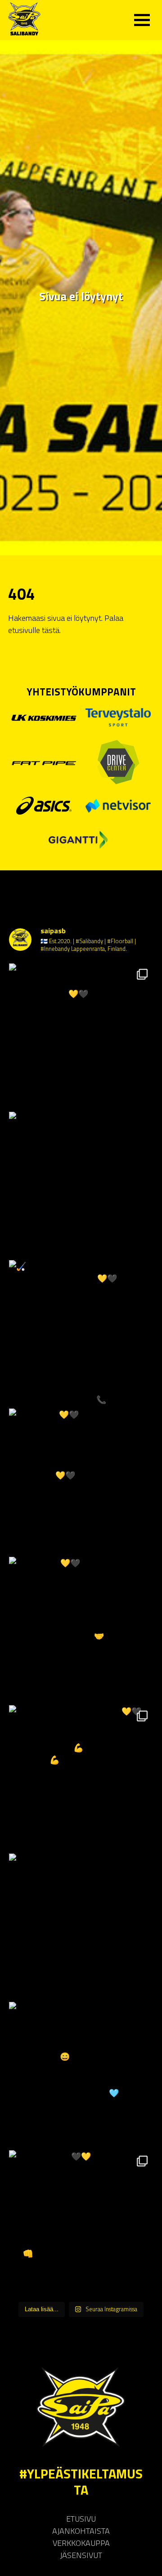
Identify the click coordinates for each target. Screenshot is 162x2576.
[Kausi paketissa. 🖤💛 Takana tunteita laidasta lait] (81, 2222)
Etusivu (81, 2519)
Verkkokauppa (81, 2543)
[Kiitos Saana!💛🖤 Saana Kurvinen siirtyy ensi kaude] (81, 1480)
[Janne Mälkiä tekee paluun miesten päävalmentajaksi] (81, 1925)
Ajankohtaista (81, 2531)
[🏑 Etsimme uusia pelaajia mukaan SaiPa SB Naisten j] (81, 1332)
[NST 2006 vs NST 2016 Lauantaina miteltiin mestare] (81, 2074)
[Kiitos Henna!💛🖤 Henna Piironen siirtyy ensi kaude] (81, 1629)
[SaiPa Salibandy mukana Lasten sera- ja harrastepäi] (81, 1035)
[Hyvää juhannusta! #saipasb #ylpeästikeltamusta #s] (81, 1184)
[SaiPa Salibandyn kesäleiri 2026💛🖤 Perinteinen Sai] (81, 1777)
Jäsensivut (81, 2555)
